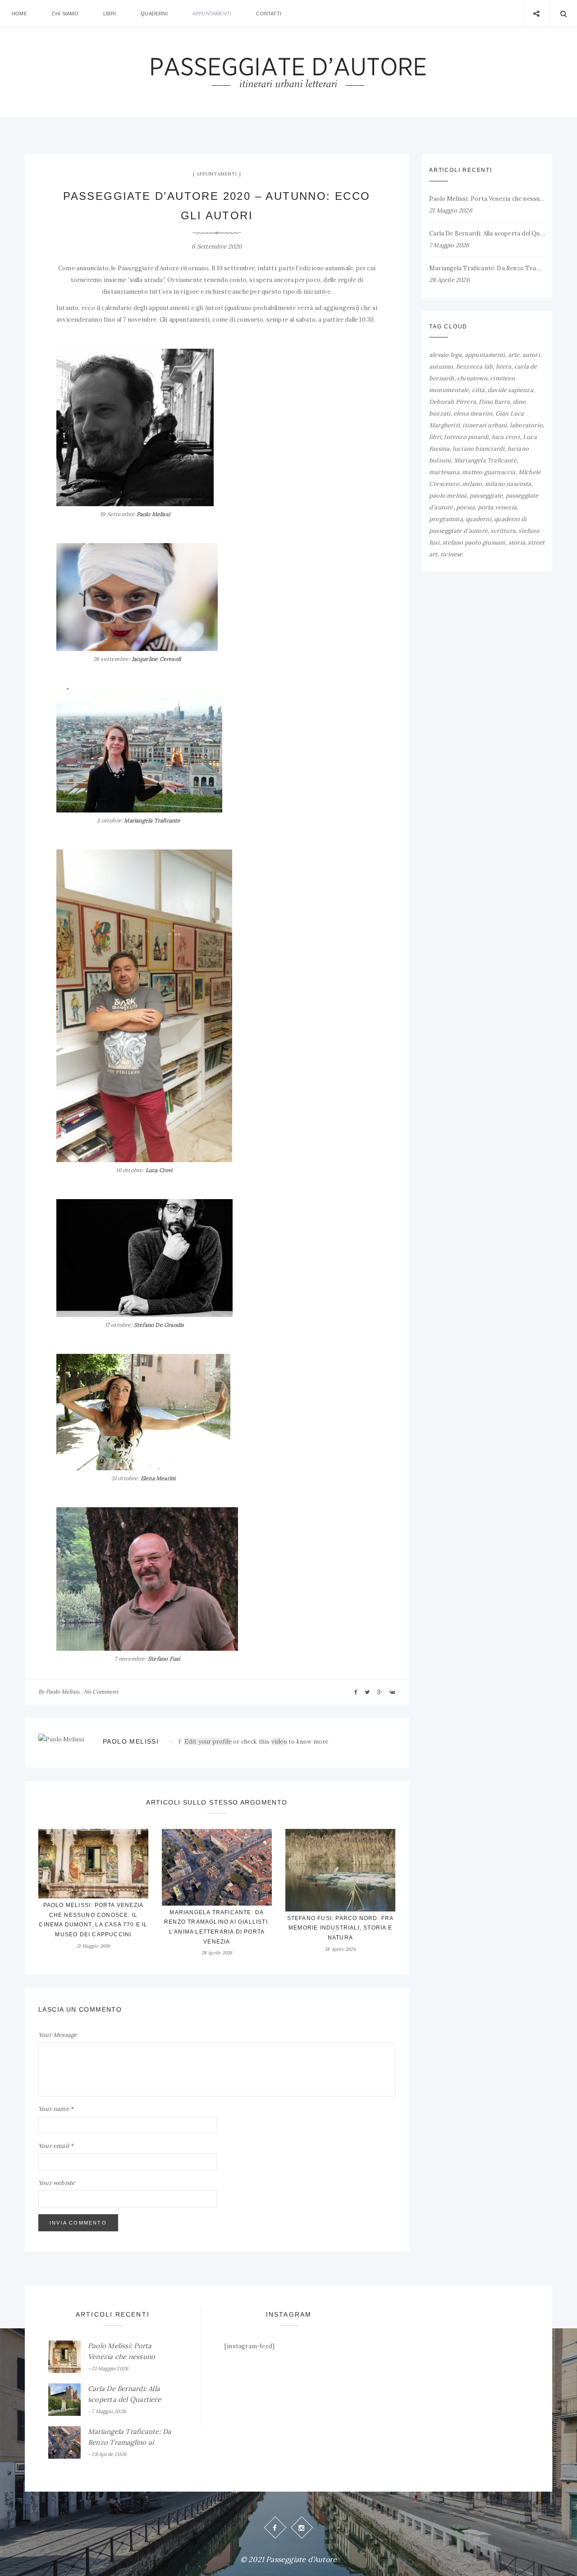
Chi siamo (65, 14)
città (479, 390)
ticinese (452, 554)
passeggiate (486, 496)
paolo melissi (448, 496)
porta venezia (497, 507)
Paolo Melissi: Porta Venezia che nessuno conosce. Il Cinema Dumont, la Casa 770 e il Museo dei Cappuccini (487, 199)
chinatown (472, 378)
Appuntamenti (212, 14)
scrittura (503, 531)
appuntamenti (485, 355)
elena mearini (473, 413)
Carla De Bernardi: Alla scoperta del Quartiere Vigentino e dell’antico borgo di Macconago (487, 233)
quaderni (479, 519)
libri (435, 437)
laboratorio (526, 425)
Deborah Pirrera (453, 402)
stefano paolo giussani (474, 542)
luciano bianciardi (479, 449)
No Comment (101, 1692)
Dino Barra (494, 402)
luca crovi (506, 437)
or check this (228, 1742)
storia (517, 542)
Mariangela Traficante (485, 460)
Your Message (58, 2035)
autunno (441, 367)
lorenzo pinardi (466, 437)
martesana (444, 472)
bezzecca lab (474, 367)
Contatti (269, 14)
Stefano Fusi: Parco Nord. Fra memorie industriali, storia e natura (341, 1928)
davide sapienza (511, 390)
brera (504, 367)
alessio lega (445, 355)
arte (514, 355)
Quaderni (154, 14)
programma (446, 519)
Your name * (56, 2109)
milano (472, 484)
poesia (465, 507)
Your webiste (57, 2183)
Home (19, 14)
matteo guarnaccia (489, 472)
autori (531, 355)
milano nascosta (508, 484)
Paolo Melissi (63, 1692)
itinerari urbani (485, 425)
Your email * (56, 2146)
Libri (110, 14)
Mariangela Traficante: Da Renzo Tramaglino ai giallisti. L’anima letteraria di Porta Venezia (487, 268)
